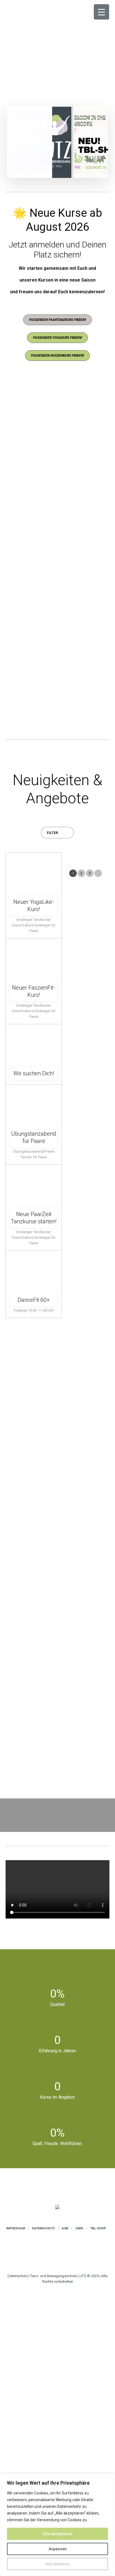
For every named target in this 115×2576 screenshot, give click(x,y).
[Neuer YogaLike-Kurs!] (34, 872)
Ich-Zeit (33, 446)
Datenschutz (44, 2228)
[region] (57, 2525)
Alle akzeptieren (58, 2534)
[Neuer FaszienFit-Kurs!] (34, 958)
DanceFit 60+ (34, 1300)
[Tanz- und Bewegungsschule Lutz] (57, 2207)
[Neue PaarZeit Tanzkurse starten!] (34, 1184)
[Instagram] (50, 2255)
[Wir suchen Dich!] (34, 1043)
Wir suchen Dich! (34, 1073)
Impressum (16, 2228)
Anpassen (58, 2549)
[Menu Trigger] (101, 12)
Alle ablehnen (57, 2564)
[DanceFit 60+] (34, 1270)
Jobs (79, 2228)
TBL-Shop (98, 2228)
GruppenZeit (35, 672)
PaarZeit (43, 550)
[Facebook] (67, 2255)
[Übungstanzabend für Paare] (34, 1104)
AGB (65, 2228)
